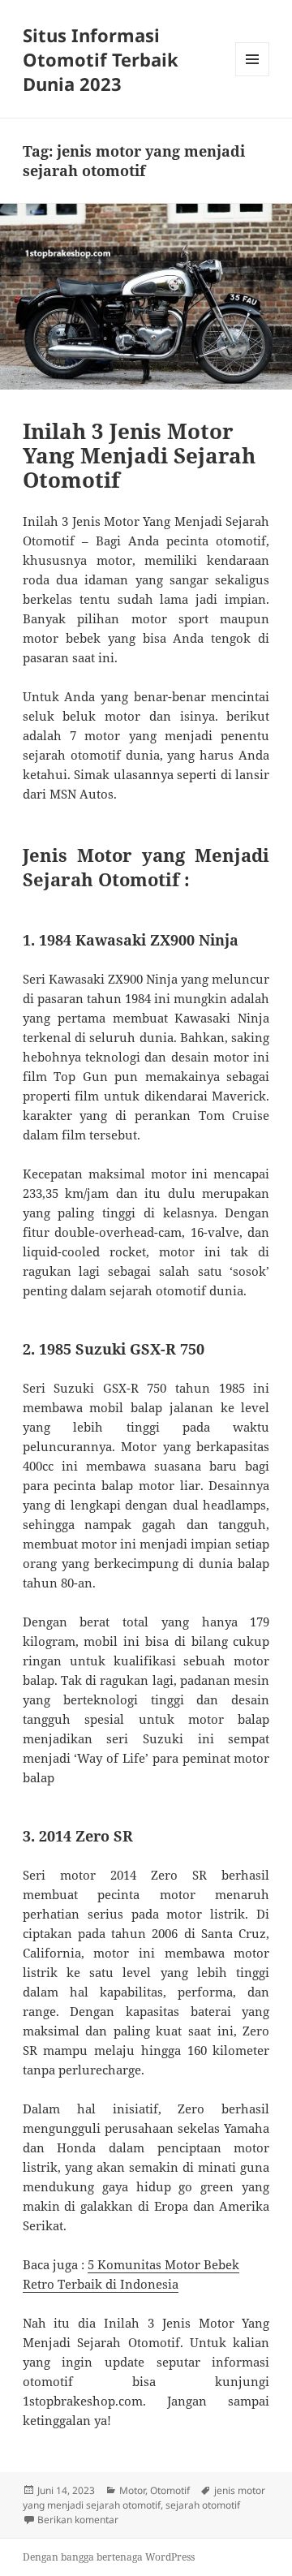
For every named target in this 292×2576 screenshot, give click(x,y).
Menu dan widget (253, 76)
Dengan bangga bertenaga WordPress (109, 2557)
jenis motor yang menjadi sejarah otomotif (144, 2498)
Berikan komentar (78, 2520)
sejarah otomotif (203, 2505)
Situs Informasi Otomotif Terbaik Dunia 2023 (101, 59)
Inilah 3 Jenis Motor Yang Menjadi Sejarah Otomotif (139, 455)
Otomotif (170, 2490)
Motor (132, 2490)
